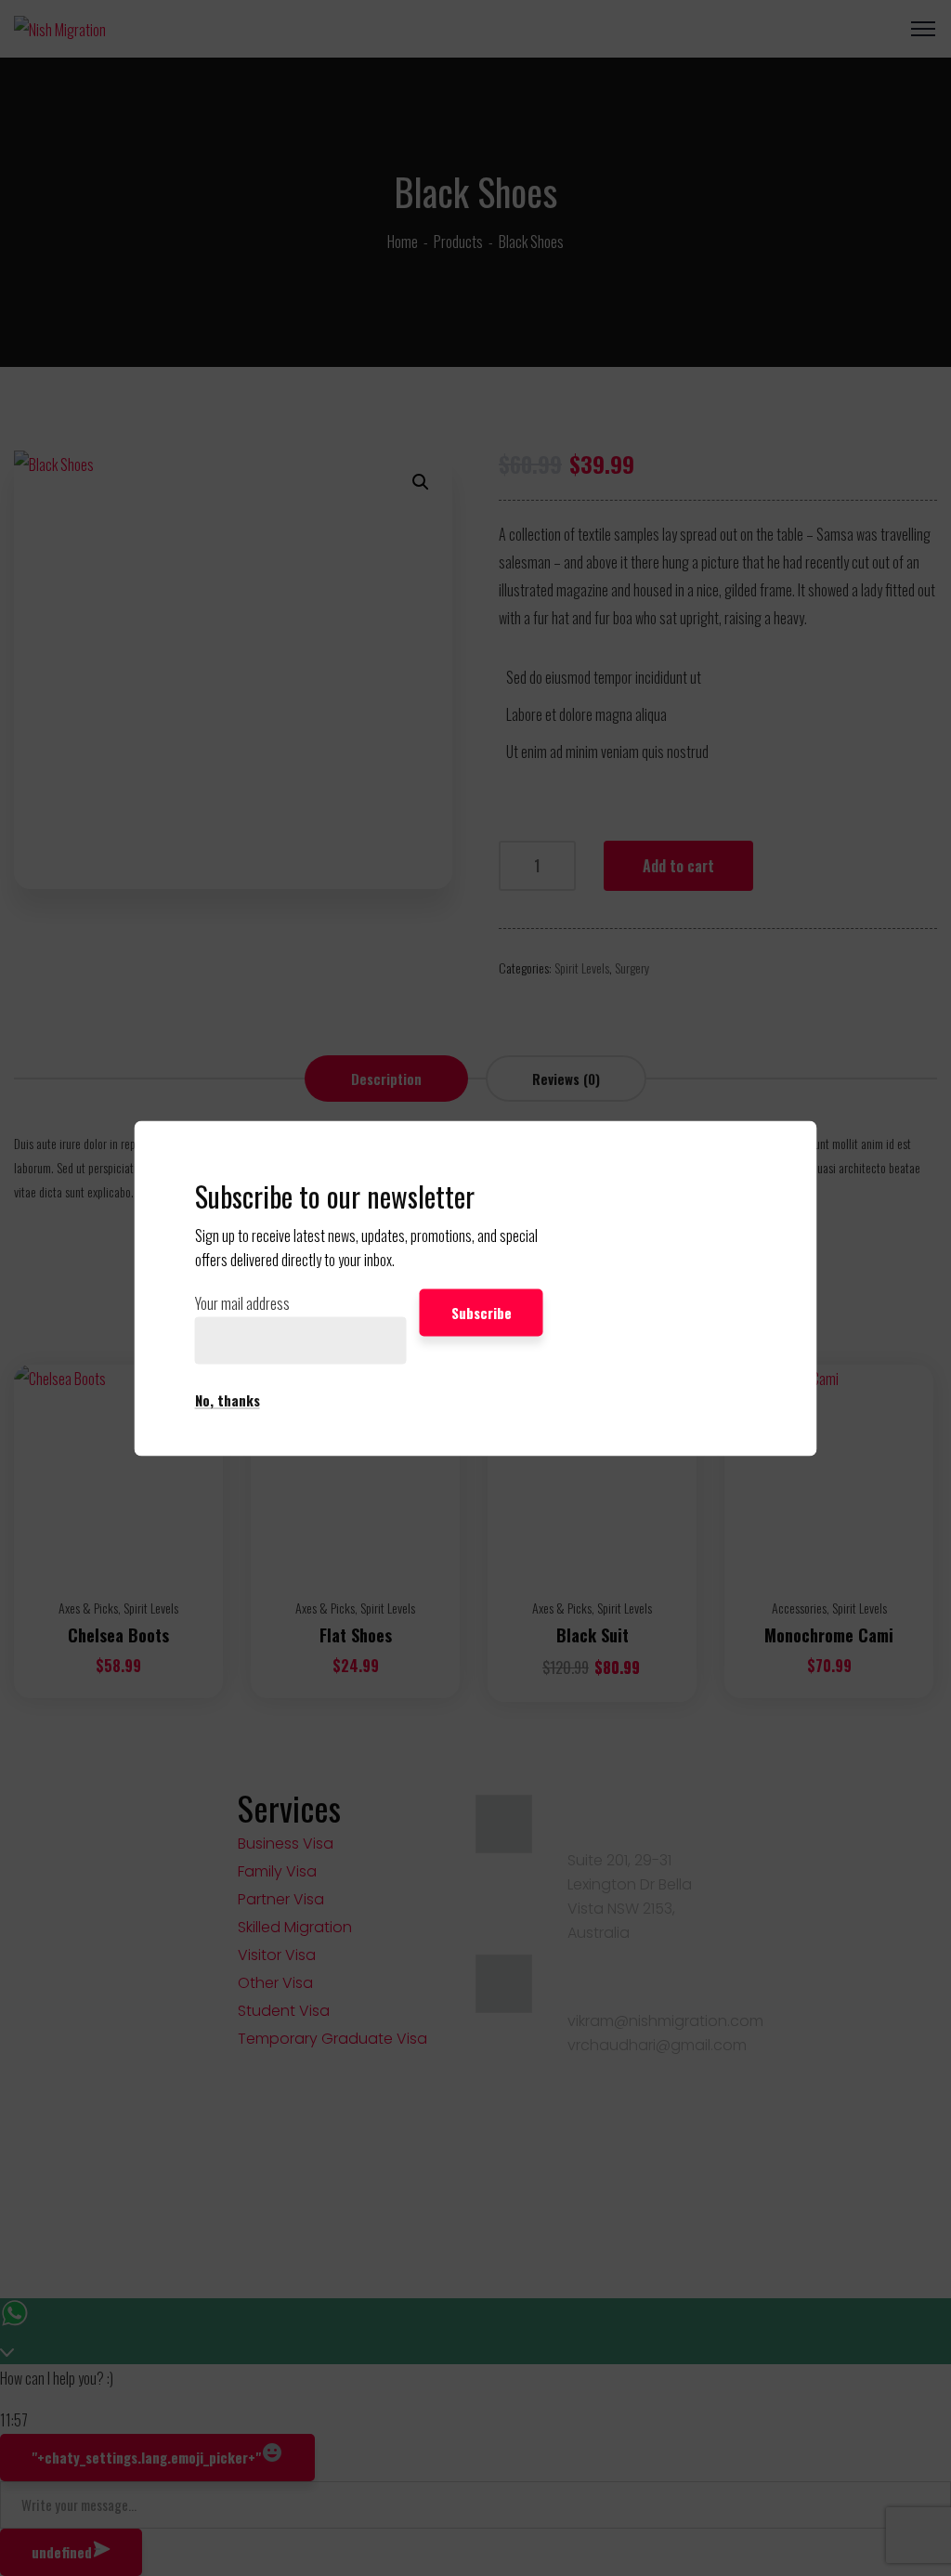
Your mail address (242, 1302)
